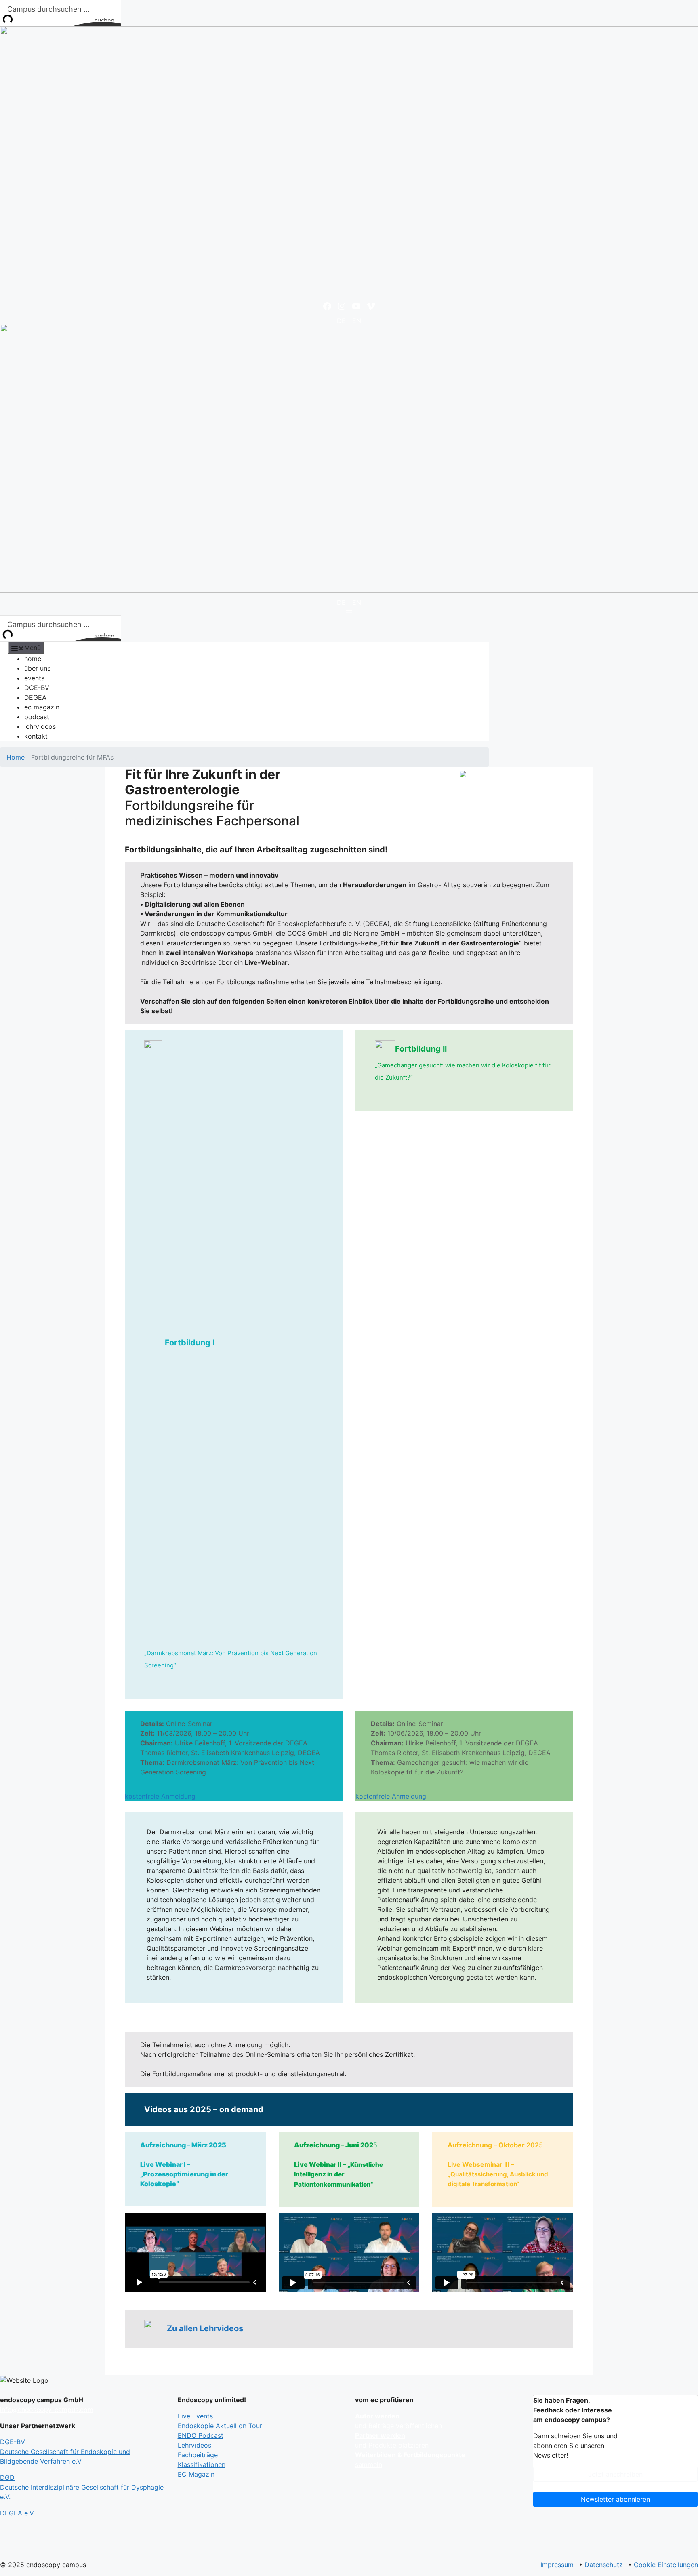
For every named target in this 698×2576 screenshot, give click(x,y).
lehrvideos (40, 726)
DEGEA (35, 697)
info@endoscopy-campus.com (47, 2410)
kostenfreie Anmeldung (160, 1796)
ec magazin (42, 707)
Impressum (557, 2565)
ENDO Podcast (201, 2435)
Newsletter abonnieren (615, 2499)
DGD (82, 2487)
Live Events (195, 2416)
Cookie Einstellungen (666, 2565)
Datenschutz (604, 2565)
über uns (37, 668)
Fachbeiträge (198, 2455)
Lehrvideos (194, 2445)
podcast (37, 717)
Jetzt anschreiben (615, 2474)
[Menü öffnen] (349, 610)
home (33, 659)
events (34, 678)
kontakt (36, 736)
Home (16, 757)
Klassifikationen (202, 2464)
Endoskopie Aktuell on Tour (220, 2426)
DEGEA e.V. (17, 2513)
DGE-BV (37, 688)
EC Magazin (196, 2474)
